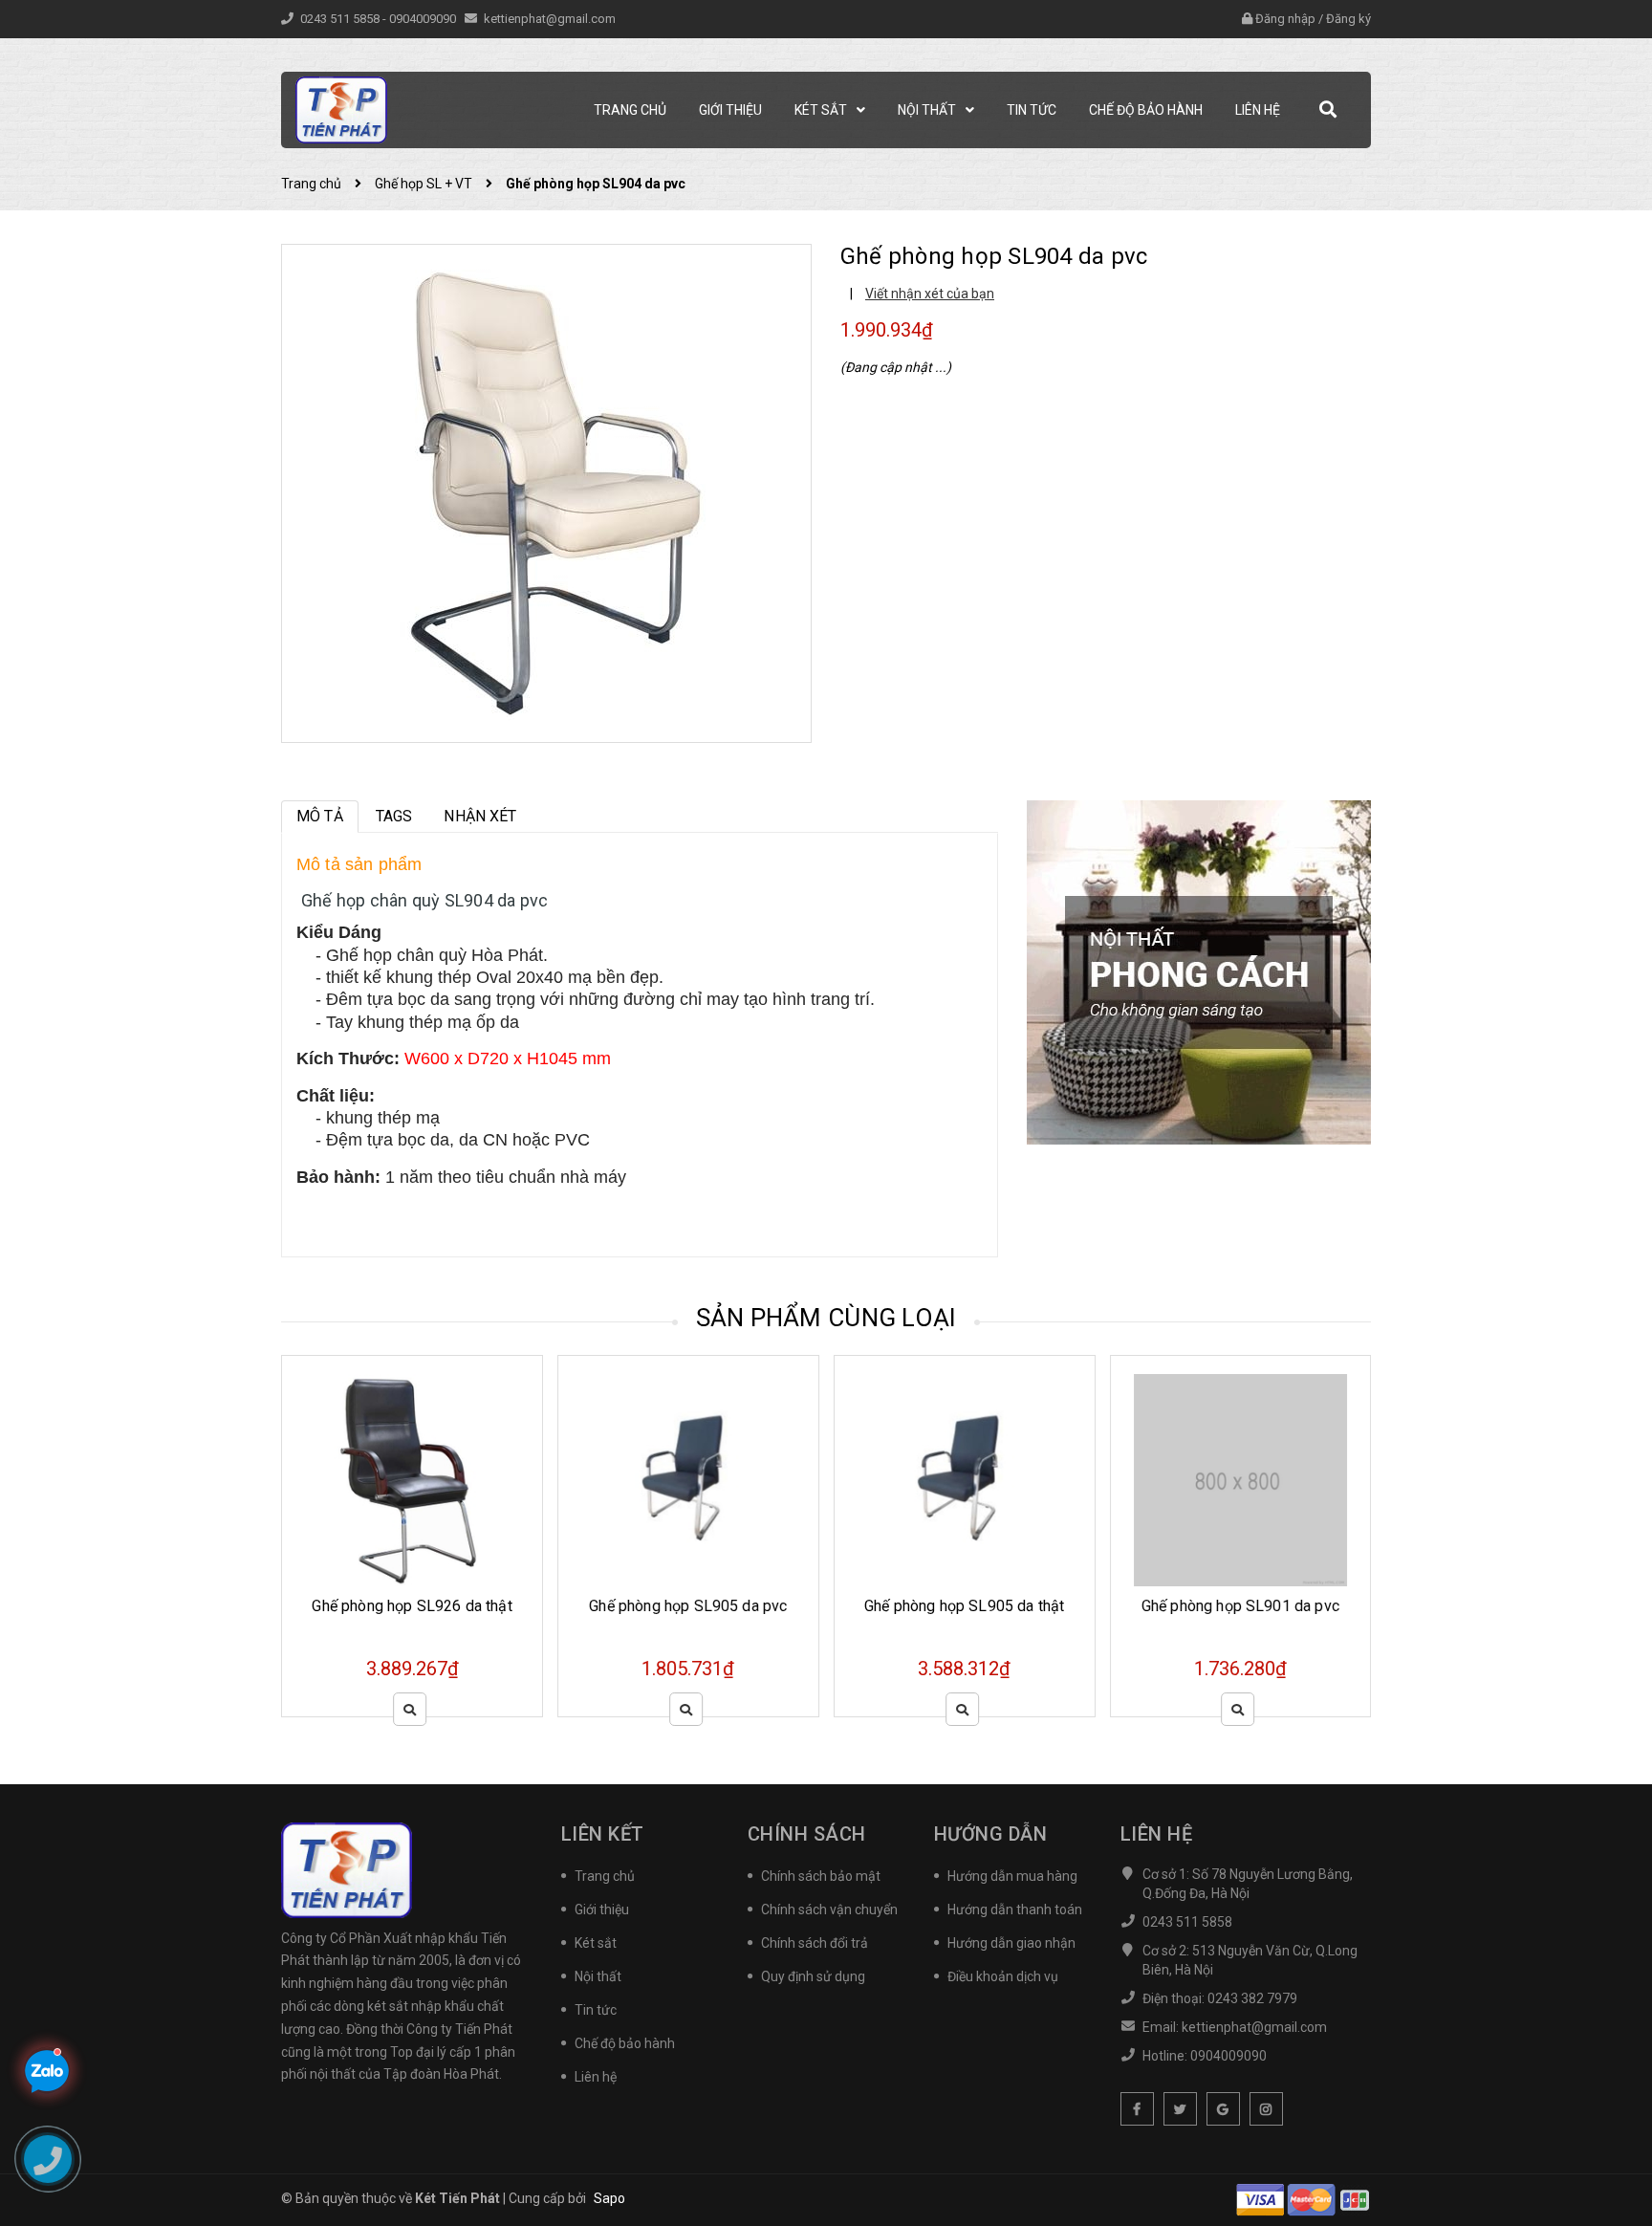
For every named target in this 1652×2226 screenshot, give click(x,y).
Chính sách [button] (807, 1834)
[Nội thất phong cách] (1199, 971)
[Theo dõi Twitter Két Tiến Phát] (1180, 2109)
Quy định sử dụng (813, 1976)
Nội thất (598, 1976)
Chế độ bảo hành (625, 2043)
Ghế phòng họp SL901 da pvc (1240, 1606)
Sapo (609, 2198)
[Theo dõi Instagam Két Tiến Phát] (1266, 2109)
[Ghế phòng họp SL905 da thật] (965, 1481)
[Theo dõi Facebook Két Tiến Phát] (1137, 2109)
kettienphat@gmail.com (550, 19)
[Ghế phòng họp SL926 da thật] (412, 1481)
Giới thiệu (602, 1910)
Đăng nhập (1285, 19)
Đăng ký (1348, 19)
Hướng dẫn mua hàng (1012, 1876)
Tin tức (596, 2010)
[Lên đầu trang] (1614, 2126)
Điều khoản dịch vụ (1003, 1976)
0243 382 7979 (1252, 1998)
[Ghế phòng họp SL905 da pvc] (688, 1481)
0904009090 (424, 19)
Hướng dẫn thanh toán (1015, 1910)
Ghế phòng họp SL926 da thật (412, 1606)
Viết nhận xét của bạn (930, 294)
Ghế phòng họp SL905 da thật (964, 1606)
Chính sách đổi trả (815, 1943)
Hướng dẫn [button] (991, 1834)
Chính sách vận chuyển (829, 1910)
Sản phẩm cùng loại (826, 1318)
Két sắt (596, 1943)
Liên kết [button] (603, 1834)
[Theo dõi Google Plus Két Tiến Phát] (1223, 2109)
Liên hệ (596, 2077)
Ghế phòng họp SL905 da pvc (688, 1606)
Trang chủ (605, 1876)
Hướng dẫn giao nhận (1011, 1943)
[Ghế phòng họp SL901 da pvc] (1241, 1481)
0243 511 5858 (341, 19)
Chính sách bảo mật (821, 1876)
